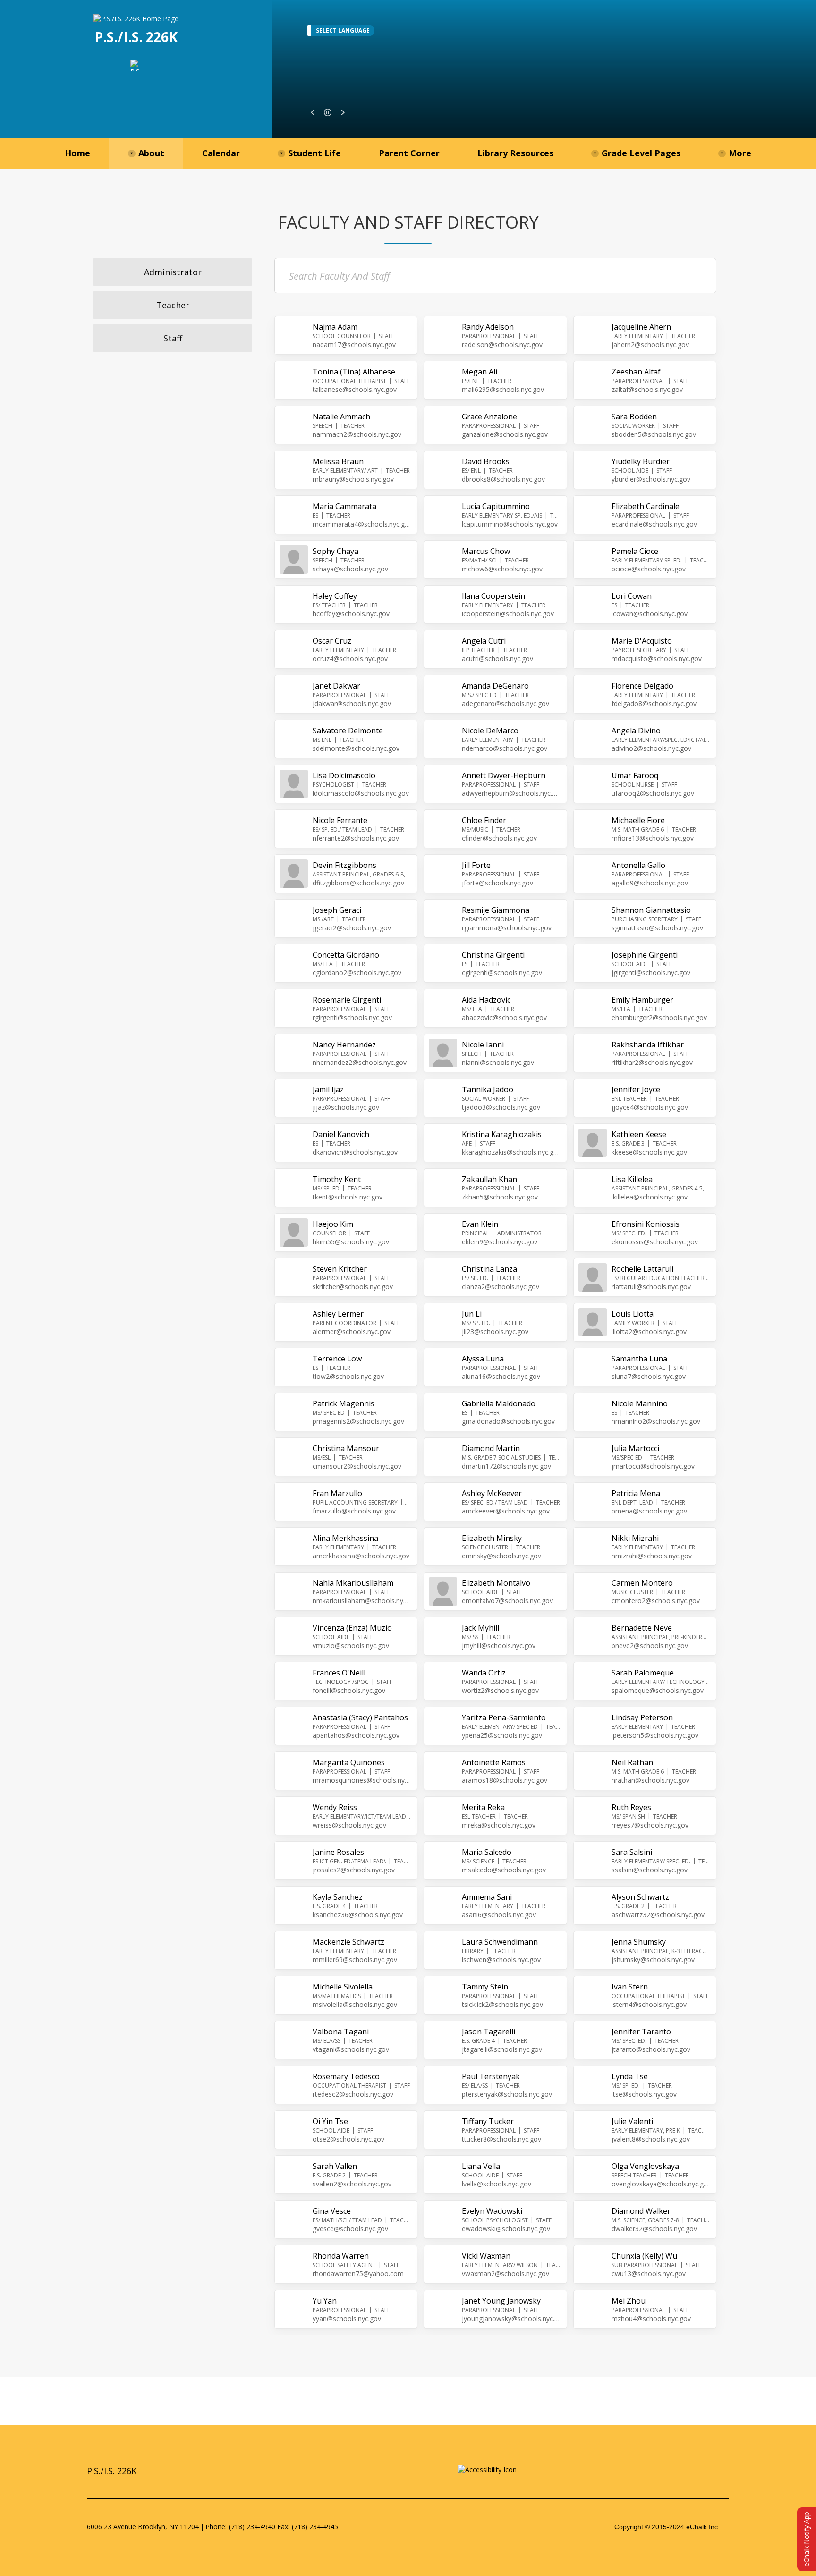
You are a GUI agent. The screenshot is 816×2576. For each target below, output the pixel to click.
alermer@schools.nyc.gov (352, 1331)
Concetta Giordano (346, 955)
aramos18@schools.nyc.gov (505, 1780)
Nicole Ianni (483, 1045)
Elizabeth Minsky (492, 1538)
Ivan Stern (630, 1987)
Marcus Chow (486, 551)
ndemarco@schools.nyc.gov (505, 748)
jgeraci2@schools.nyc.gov (352, 928)
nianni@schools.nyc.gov (498, 1062)
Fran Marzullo (337, 1493)
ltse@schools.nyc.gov (644, 2094)
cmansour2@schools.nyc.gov (357, 1466)
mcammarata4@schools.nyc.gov (362, 524)
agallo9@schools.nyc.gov (650, 883)
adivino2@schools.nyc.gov (651, 748)
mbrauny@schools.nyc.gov (353, 479)
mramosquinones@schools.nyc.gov (362, 1780)
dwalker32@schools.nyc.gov (654, 2229)
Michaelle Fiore (638, 820)
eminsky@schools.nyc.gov (501, 1556)
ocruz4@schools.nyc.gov (350, 659)
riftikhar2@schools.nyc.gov (652, 1062)
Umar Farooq (635, 775)
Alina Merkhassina (345, 1538)
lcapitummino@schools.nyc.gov (510, 524)
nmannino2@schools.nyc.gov (656, 1421)
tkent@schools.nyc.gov (348, 1197)
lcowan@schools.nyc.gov (650, 614)
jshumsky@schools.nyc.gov (653, 1960)
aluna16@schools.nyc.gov (501, 1376)
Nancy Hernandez (344, 1045)
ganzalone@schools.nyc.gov (505, 434)
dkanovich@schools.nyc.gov (355, 1152)
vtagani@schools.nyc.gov (351, 2049)
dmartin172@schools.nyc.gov (506, 1466)
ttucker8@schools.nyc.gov (501, 2139)
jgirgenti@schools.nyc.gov (651, 973)
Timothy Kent (337, 1179)
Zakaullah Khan (489, 1179)
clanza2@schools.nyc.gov (501, 1287)
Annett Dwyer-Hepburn (504, 775)
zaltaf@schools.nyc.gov (647, 389)
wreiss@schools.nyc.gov (349, 1825)
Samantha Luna (639, 1359)
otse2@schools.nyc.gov (348, 2139)
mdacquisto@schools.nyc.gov (657, 659)
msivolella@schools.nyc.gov (355, 2004)
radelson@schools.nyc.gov (502, 344)
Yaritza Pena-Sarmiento (504, 1717)
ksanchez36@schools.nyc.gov (358, 1915)
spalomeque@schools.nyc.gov (658, 1690)
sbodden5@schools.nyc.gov (654, 434)
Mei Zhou (629, 2301)
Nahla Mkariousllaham (353, 1583)
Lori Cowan (632, 596)
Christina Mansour (346, 1448)
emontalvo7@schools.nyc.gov (507, 1601)
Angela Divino (636, 731)
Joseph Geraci (337, 910)
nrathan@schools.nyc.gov (650, 1780)
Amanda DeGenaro (495, 686)
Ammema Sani (487, 1897)
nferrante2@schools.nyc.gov (356, 838)
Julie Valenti (632, 2121)
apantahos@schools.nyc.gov (356, 1735)
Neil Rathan (632, 1762)
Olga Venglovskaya (645, 2166)
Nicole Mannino (640, 1403)
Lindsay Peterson (642, 1717)
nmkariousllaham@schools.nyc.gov (362, 1601)
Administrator (173, 272)
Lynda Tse (630, 2076)
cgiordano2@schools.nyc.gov (357, 973)
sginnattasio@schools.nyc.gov (657, 928)
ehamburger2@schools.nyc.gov (659, 1017)
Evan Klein (480, 1224)
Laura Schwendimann (500, 1942)
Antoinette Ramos (494, 1762)
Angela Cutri (484, 641)
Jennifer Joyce (636, 1089)
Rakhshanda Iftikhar (648, 1045)
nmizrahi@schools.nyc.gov (652, 1556)
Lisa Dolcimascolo (344, 775)
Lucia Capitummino (496, 506)
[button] (313, 112)
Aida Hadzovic (486, 1000)
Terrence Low (337, 1359)
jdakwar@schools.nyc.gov (352, 703)
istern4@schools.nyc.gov (649, 2004)
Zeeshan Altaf (636, 372)
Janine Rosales (338, 1852)
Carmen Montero (642, 1583)
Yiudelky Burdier (641, 461)
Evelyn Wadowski (492, 2211)
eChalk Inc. (703, 2527)
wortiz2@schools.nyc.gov (500, 1690)
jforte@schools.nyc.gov (497, 883)
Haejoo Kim (333, 1224)
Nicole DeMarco (490, 731)
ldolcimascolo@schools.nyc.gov (361, 793)
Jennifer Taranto (641, 2032)
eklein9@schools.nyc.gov (500, 1242)
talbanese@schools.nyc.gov (355, 389)
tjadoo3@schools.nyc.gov (501, 1107)
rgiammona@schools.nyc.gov (507, 928)
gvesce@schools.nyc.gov (350, 2229)
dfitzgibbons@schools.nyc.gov (358, 883)
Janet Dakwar (336, 686)
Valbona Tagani (341, 2032)
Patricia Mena (636, 1493)
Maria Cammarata (344, 506)
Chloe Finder (484, 820)
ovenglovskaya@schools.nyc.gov (661, 2184)
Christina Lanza (489, 1269)
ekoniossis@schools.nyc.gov (655, 1242)
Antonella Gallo (638, 865)
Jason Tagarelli (489, 2032)
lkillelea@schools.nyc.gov (650, 1197)
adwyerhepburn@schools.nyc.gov (511, 793)
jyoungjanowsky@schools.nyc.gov (511, 2318)
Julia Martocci (635, 1448)
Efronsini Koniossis (646, 1224)
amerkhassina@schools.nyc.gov (361, 1556)
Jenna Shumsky (639, 1942)
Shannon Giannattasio (651, 910)
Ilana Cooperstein (493, 596)
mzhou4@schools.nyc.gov (651, 2318)
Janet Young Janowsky (501, 2301)
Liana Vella (481, 2166)
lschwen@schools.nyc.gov (501, 1960)
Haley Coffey (335, 596)
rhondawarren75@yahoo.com (358, 2274)
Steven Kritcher (340, 1269)
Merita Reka (483, 1807)
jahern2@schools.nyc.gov (650, 344)
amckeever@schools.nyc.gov (506, 1511)
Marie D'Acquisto (642, 641)
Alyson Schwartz (640, 1897)
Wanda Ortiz (484, 1673)
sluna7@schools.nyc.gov (649, 1376)
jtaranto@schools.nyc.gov (651, 2049)
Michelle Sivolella (343, 1987)
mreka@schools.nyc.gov (499, 1825)
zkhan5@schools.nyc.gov (500, 1197)
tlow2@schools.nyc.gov (348, 1376)
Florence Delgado (642, 686)
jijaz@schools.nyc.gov (346, 1107)
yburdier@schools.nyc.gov (651, 479)
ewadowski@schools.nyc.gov (506, 2229)
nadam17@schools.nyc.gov (354, 344)
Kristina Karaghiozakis (502, 1134)
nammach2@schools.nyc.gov (357, 434)
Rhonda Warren (341, 2256)
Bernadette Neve (642, 1628)
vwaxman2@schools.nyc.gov (506, 2274)
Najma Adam (335, 327)
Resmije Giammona (496, 910)
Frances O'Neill (339, 1673)
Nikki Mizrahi (635, 1538)
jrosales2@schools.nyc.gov (354, 1870)
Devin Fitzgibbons (344, 865)
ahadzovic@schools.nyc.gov (504, 1017)
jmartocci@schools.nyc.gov (653, 1466)
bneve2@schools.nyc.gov (650, 1645)
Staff (173, 338)
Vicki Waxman (486, 2256)
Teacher (173, 305)
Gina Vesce (332, 2211)
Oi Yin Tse (330, 2121)
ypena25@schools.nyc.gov (502, 1735)
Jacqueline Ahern (641, 327)
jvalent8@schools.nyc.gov (651, 2139)
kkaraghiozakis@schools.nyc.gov (511, 1152)
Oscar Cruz (332, 641)
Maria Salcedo (487, 1852)
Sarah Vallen (335, 2166)
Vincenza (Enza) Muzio (352, 1628)
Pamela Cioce (635, 551)
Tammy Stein (485, 1987)
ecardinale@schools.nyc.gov (654, 524)
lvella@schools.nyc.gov (497, 2184)
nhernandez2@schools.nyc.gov (360, 1062)
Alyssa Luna (483, 1359)
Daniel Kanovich (341, 1134)
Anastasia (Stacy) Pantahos (360, 1717)
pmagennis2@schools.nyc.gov (358, 1421)
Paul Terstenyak (491, 2076)
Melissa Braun (338, 461)
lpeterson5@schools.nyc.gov (655, 1735)
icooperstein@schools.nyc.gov (508, 614)
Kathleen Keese (639, 1134)
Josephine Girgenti (645, 955)
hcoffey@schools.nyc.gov (351, 614)
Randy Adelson (488, 327)
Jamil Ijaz (328, 1089)
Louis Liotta (633, 1314)
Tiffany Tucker (488, 2121)
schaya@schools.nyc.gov (350, 569)
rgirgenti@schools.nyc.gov (352, 1017)
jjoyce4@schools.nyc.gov (650, 1107)
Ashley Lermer (338, 1314)
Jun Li (472, 1314)
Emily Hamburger (642, 1000)
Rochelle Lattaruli (642, 1269)
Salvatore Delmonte (348, 731)
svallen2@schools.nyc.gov (352, 2184)
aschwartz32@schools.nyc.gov (658, 1915)
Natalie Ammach (341, 417)
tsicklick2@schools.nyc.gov (502, 2004)
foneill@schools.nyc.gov (349, 1690)
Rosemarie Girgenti (347, 1000)
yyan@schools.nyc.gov (347, 2318)
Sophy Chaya (336, 551)
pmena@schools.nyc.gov (649, 1511)
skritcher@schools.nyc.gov (353, 1287)
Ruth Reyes (631, 1807)
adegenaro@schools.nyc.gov (506, 703)
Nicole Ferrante (340, 820)
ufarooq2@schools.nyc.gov (653, 793)
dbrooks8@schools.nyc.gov (503, 479)
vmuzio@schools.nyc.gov (351, 1645)
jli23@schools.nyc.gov (495, 1331)
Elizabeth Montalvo (496, 1583)
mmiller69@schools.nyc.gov (355, 1960)
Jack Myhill (480, 1628)
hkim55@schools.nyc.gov (351, 1242)
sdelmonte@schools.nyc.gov (356, 748)
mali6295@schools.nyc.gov (503, 389)
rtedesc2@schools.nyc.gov (353, 2094)
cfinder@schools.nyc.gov (499, 838)
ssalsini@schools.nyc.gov (650, 1870)
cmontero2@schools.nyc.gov (656, 1601)
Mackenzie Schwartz (348, 1942)
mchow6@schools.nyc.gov (502, 569)
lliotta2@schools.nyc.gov (649, 1331)
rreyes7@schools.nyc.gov (650, 1825)
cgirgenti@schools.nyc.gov (502, 973)
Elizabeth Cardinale (646, 506)
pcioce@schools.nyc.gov (649, 569)
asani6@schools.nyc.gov (499, 1915)
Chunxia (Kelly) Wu (644, 2256)
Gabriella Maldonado (499, 1403)
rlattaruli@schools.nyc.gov (651, 1287)
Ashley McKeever (492, 1493)
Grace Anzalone (489, 417)
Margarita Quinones (349, 1762)
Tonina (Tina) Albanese (354, 372)
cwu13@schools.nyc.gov (649, 2274)
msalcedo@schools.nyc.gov (504, 1870)
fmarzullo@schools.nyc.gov (354, 1511)
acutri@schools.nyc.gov (497, 659)
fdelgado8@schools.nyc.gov (654, 703)
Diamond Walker (641, 2211)
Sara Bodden (634, 417)
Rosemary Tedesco (346, 2076)
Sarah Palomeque (643, 1673)
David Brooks (486, 461)
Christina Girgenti (493, 955)
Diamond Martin (491, 1448)
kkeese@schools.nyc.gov (649, 1152)
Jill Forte (476, 865)
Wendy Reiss (335, 1807)
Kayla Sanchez (338, 1897)
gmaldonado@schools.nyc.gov (508, 1421)
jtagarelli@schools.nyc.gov (502, 2049)
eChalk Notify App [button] (806, 2539)
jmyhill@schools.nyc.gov (499, 1645)
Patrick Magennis (344, 1403)
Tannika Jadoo (488, 1089)
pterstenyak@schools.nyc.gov (507, 2094)
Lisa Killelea (632, 1179)
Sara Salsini (632, 1852)
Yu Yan (325, 2301)
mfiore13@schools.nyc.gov (653, 838)
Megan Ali (480, 372)
